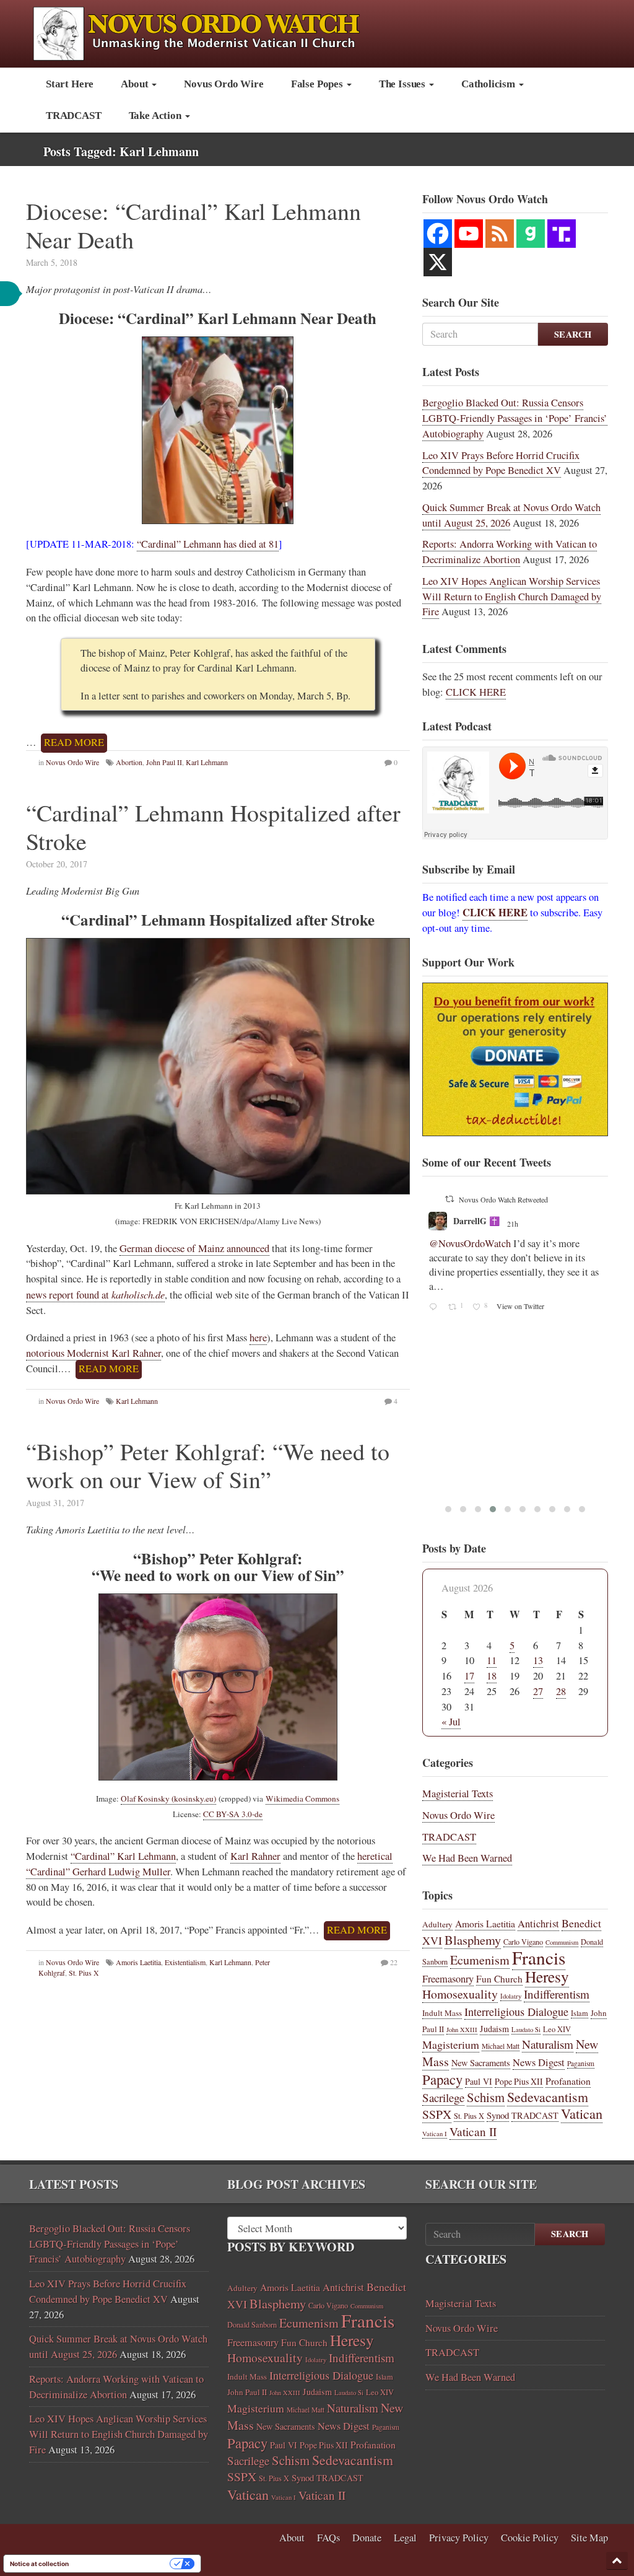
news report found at (95, 1295)
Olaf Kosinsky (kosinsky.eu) (168, 1798)
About (136, 84)
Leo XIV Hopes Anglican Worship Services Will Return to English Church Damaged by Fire (512, 597)
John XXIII (462, 2030)
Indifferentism (557, 1994)
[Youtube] (469, 234)
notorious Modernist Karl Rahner (93, 1353)
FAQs (328, 2538)
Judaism (494, 2029)
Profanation (568, 2081)
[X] (438, 262)
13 (538, 1660)
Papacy (442, 2079)
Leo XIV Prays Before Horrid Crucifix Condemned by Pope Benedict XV (501, 463)
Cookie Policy (530, 2538)
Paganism (581, 2063)
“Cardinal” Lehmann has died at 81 (208, 544)
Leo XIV (557, 2029)
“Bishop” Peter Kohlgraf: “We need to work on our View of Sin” (208, 1465)
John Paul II (164, 762)
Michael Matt (501, 2046)
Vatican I (435, 2134)
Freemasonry (448, 1979)
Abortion (129, 762)
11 (492, 1660)
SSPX (437, 2114)
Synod (498, 2115)
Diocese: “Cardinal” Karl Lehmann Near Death (193, 225)
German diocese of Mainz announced (194, 1248)
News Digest (539, 2062)
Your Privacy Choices (123, 2564)
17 (469, 1676)
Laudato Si (526, 2030)
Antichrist (538, 1924)
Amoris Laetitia (138, 1962)
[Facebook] (438, 234)
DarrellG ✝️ (476, 1221)
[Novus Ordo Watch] (210, 32)
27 (538, 1691)
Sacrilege (443, 2097)
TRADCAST (74, 116)
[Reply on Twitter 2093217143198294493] (436, 1308)
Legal (405, 2538)
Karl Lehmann (207, 762)
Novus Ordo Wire (224, 84)
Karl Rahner (255, 1856)
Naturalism (548, 2044)
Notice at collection (39, 2564)
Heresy (547, 1976)
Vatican (582, 2113)
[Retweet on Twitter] (449, 1199)
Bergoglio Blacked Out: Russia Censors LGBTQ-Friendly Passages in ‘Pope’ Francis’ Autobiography (515, 418)
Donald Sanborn (252, 2324)
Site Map (589, 2538)
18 (492, 1676)
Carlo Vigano (523, 1942)
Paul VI (479, 2081)
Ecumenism (480, 1960)
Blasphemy (473, 1940)
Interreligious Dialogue (516, 2012)
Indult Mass (442, 2013)
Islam (580, 2013)
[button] (617, 2561)
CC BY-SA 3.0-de (233, 1814)
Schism (486, 2097)
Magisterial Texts (458, 1794)
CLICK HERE (476, 692)
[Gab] (531, 234)
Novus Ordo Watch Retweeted (503, 1199)
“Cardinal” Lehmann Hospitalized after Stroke (213, 827)
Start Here (70, 84)
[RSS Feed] (500, 234)
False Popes (318, 84)
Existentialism (185, 1962)
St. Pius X (84, 1973)
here (258, 1338)
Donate (367, 2538)
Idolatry (511, 1996)
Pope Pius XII (519, 2081)
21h (514, 1224)
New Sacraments (481, 2063)
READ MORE (74, 742)
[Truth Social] (562, 234)
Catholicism (489, 84)
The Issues (403, 84)
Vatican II (473, 2131)
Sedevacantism (548, 2097)
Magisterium (451, 2044)
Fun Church (499, 1979)
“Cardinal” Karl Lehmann (123, 1856)
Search (573, 334)
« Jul (451, 1722)
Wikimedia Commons (302, 1798)
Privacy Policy (459, 2538)
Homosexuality (460, 1994)
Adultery (437, 1924)
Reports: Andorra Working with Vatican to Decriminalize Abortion (510, 552)
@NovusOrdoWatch (470, 1243)
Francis (539, 1957)
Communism (562, 1942)
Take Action (156, 116)
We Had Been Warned (467, 1858)
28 (561, 1691)
